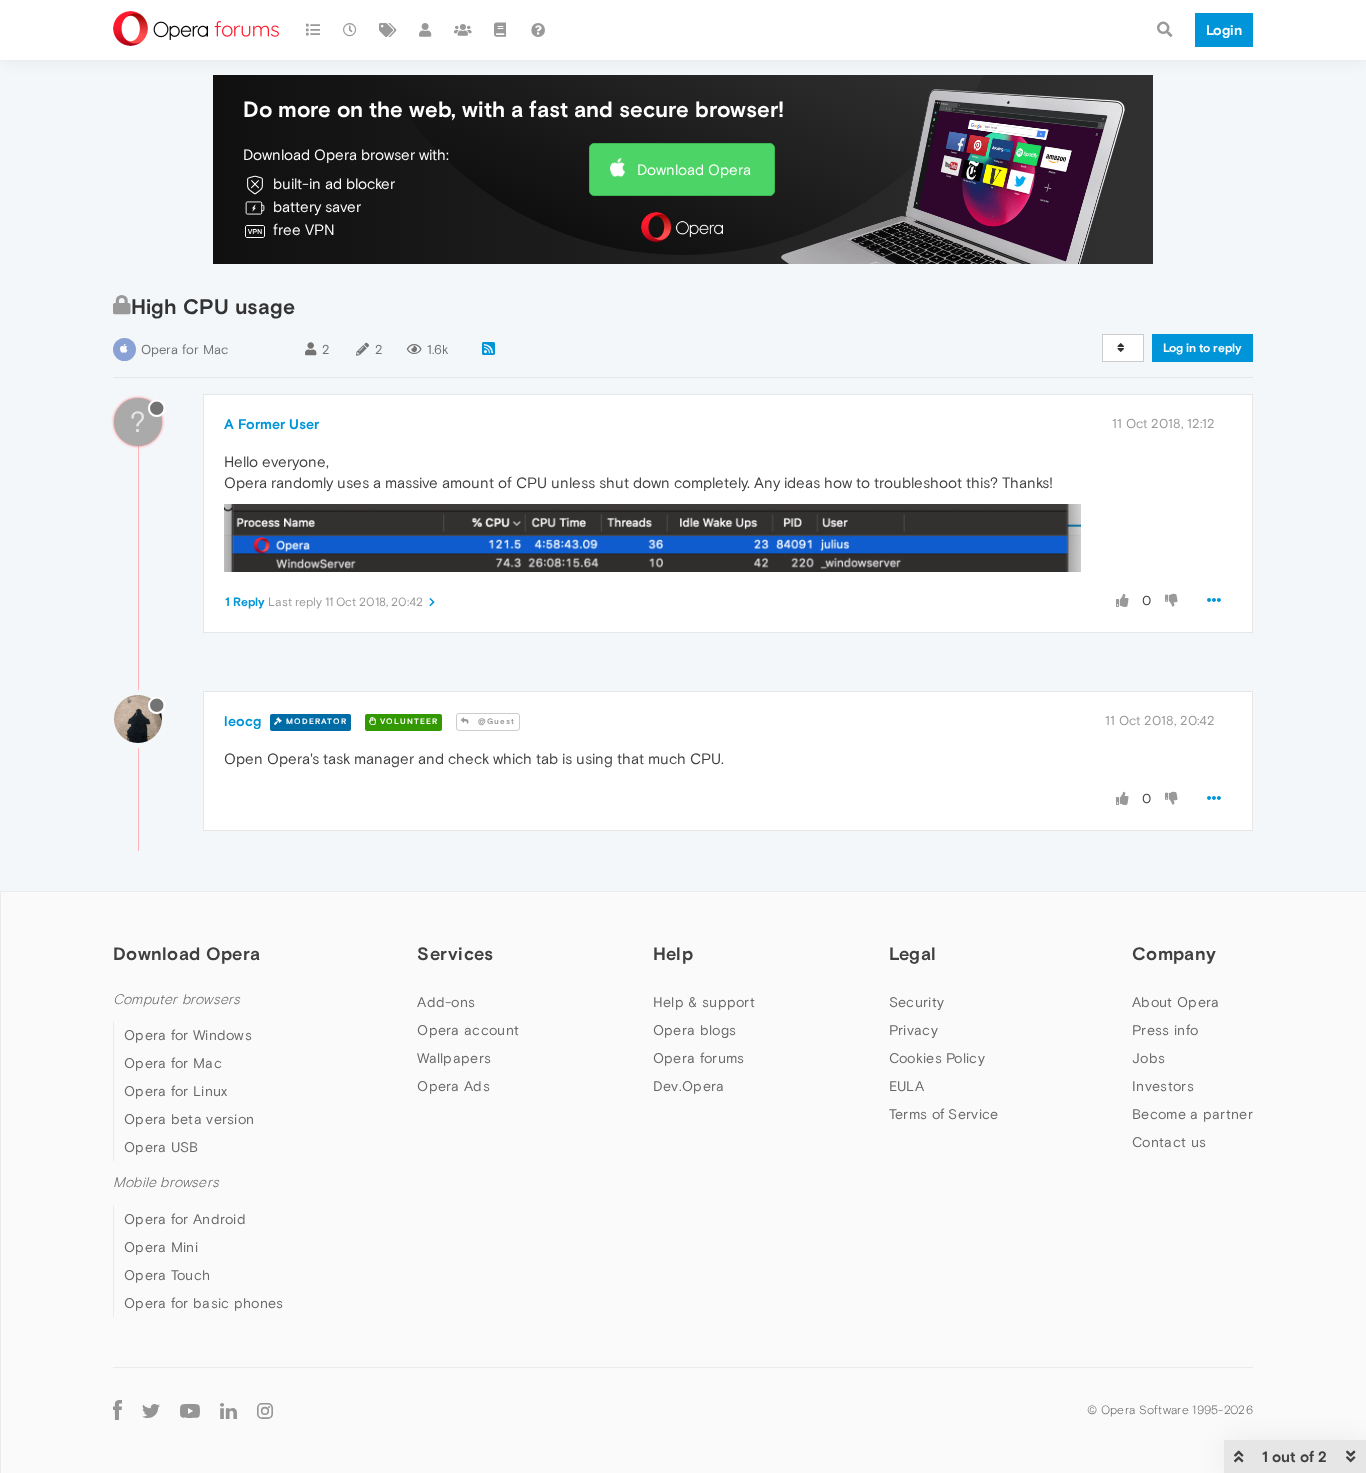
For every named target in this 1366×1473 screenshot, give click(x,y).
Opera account (468, 1030)
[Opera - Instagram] (265, 1410)
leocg (242, 721)
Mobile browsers (166, 1182)
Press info (1165, 1030)
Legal (913, 953)
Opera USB (161, 1147)
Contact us (1169, 1142)
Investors (1163, 1086)
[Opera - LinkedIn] (228, 1410)
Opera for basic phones (204, 1303)
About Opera (1175, 1002)
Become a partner (1192, 1114)
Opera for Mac (184, 349)
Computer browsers (176, 999)
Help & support (704, 1002)
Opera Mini (161, 1247)
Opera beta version (189, 1119)
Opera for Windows (188, 1035)
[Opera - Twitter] (151, 1410)
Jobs (1148, 1058)
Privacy (913, 1030)
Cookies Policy (937, 1058)
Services (455, 953)
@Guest (495, 721)
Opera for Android (185, 1219)
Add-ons (446, 1002)
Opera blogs (694, 1030)
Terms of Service (944, 1114)
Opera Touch (167, 1275)
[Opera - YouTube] (190, 1410)
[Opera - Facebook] (117, 1410)
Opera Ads (453, 1086)
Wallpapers (454, 1058)
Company (1174, 953)
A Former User (271, 424)
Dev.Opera (689, 1086)
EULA (906, 1086)
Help (673, 953)
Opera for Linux (176, 1091)
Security (916, 1002)
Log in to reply (1202, 348)
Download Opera (694, 169)
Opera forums (699, 1058)
